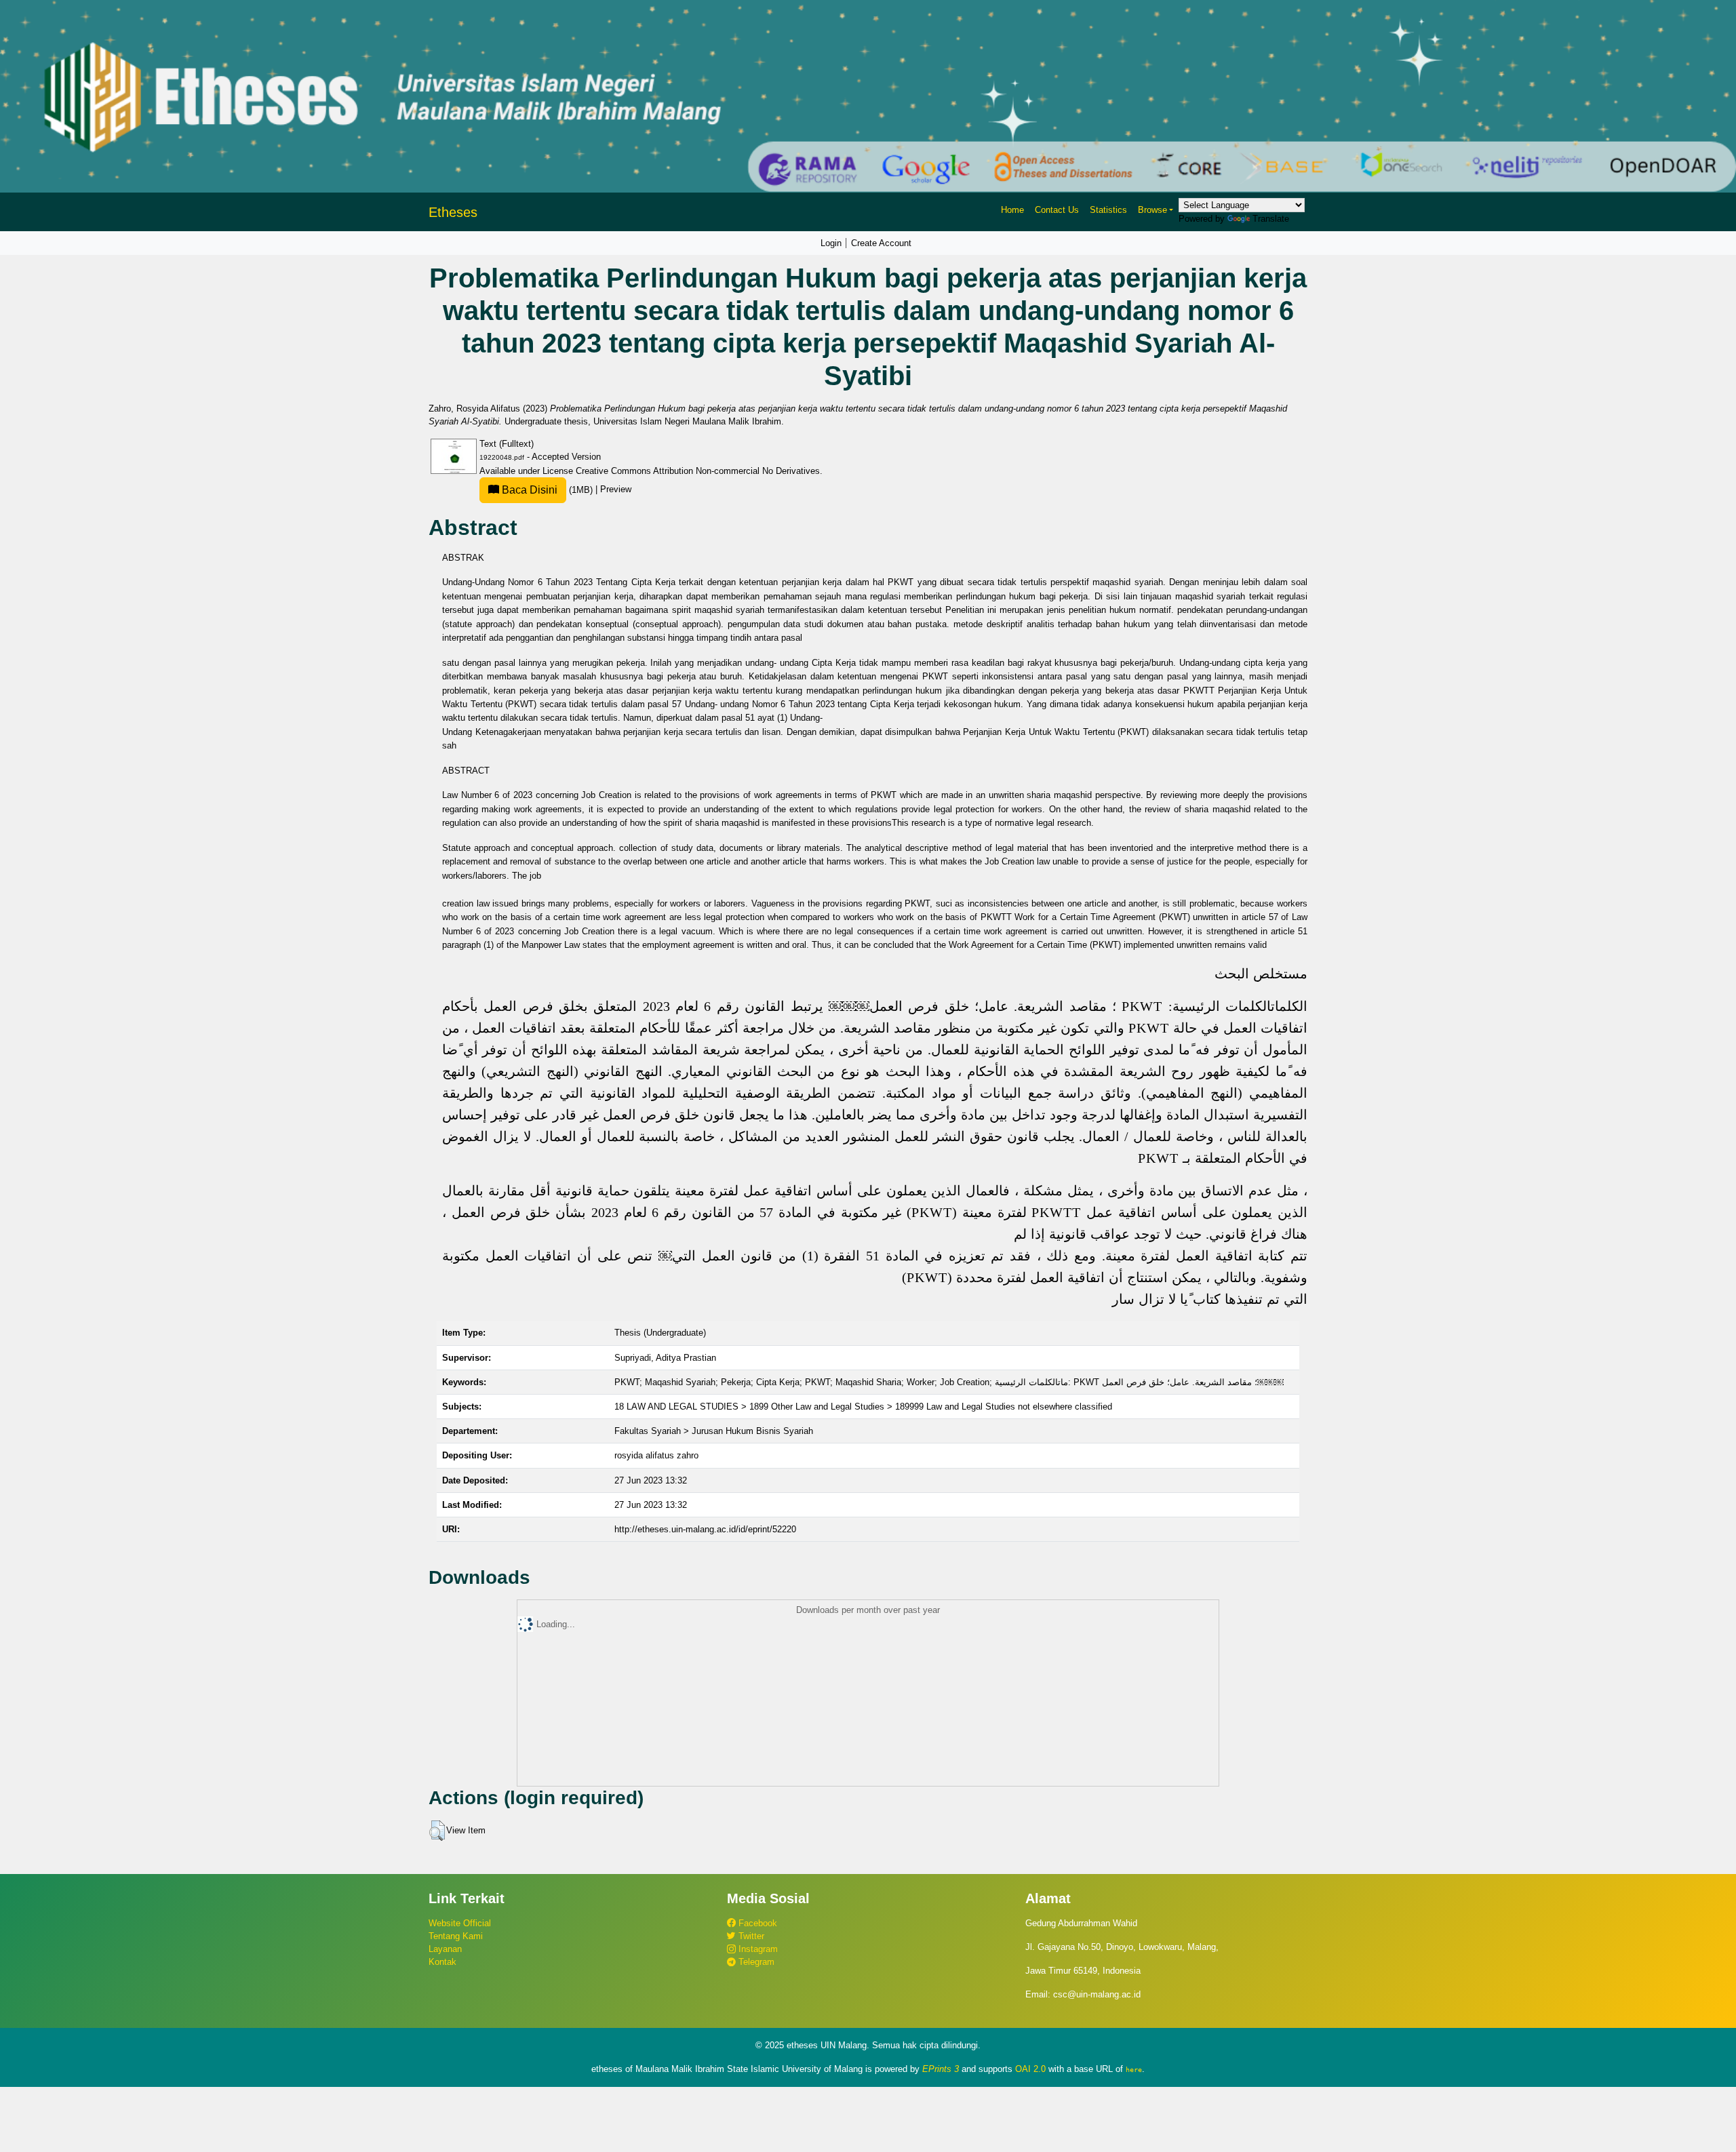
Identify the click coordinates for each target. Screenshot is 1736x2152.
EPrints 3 (941, 2069)
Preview (616, 490)
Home (1012, 210)
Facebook (756, 1923)
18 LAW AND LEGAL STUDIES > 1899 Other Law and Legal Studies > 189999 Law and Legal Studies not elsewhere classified (863, 1407)
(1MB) (547, 490)
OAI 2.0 (1030, 2069)
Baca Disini (528, 490)
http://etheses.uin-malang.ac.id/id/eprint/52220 (705, 1529)
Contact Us (1057, 210)
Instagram (757, 1949)
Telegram (755, 1962)
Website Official (460, 1923)
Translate (1271, 219)
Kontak (442, 1962)
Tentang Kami (456, 1936)
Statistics (1108, 210)
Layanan (445, 1949)
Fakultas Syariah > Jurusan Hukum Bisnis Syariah (714, 1431)
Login (831, 243)
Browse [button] (1152, 210)
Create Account (881, 243)
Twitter (750, 1936)
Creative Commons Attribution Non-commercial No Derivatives (698, 471)
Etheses (453, 212)
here (1134, 2069)
